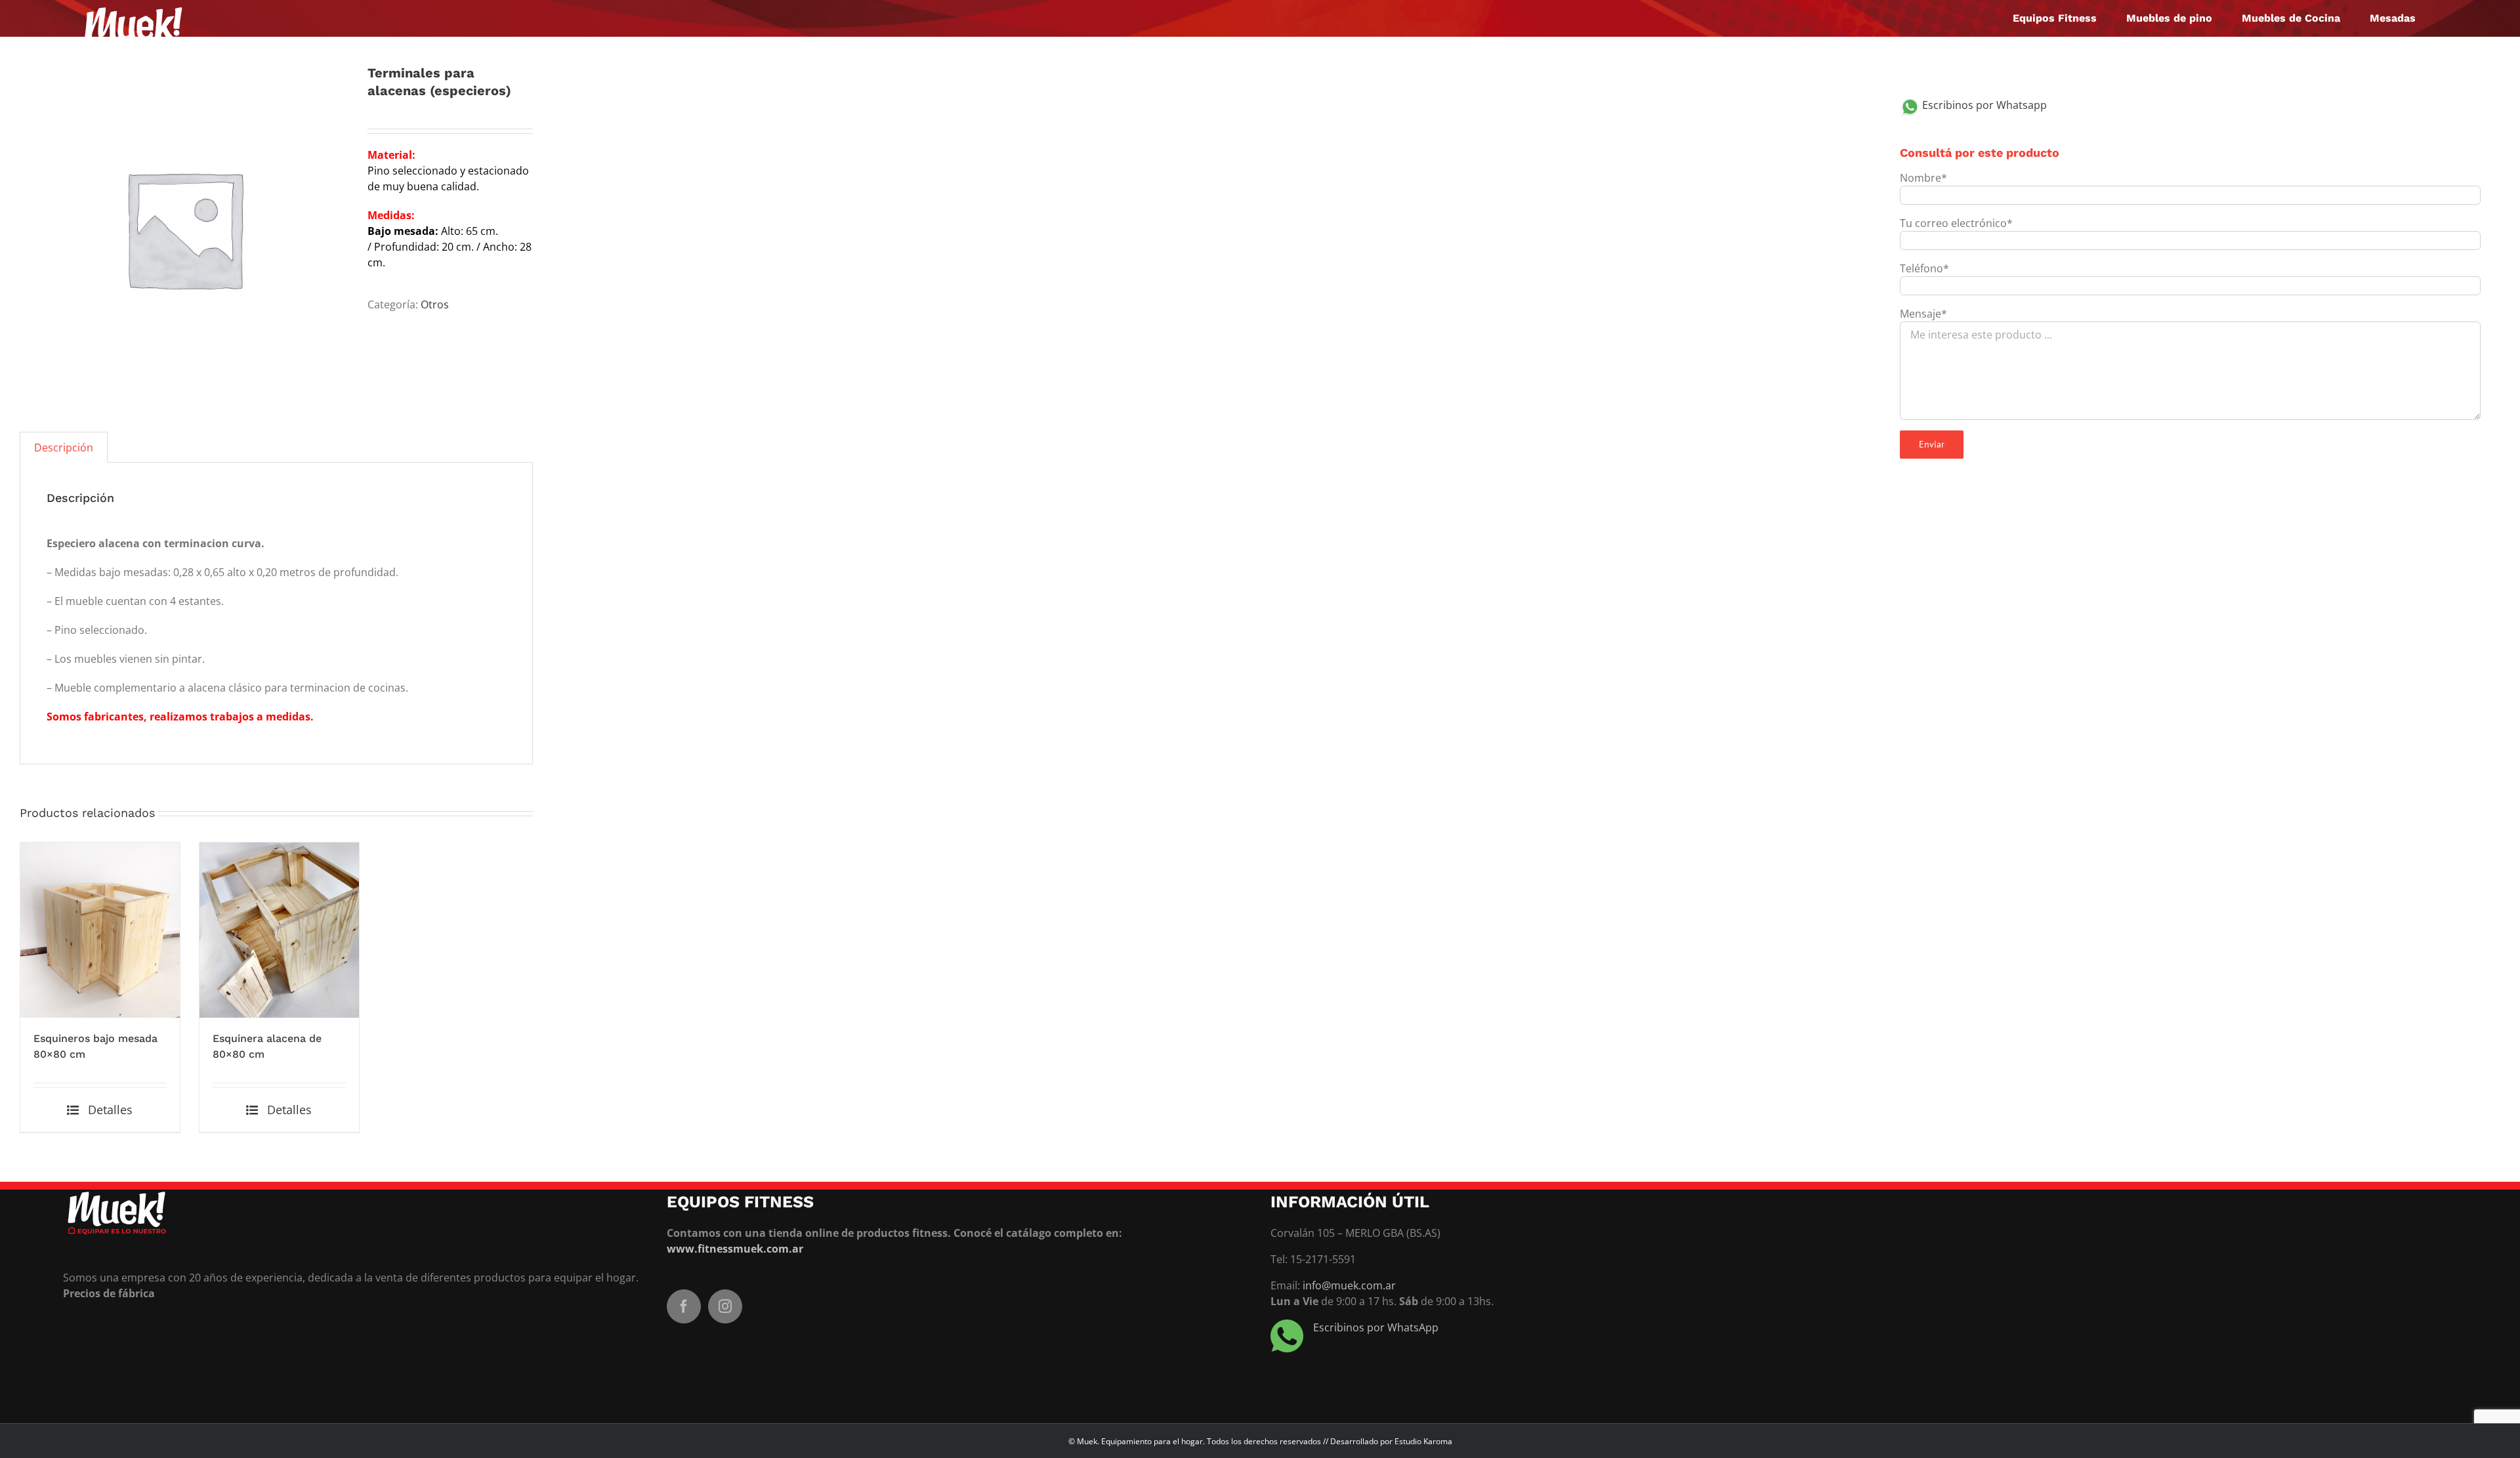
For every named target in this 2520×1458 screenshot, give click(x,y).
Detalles (110, 1110)
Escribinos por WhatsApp (1376, 1327)
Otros (435, 304)
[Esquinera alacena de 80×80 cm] (279, 930)
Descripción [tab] (64, 448)
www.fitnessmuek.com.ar (735, 1249)
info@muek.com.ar (1349, 1285)
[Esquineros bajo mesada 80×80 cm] (100, 930)
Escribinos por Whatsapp (1983, 105)
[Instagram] (725, 1306)
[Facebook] (684, 1306)
